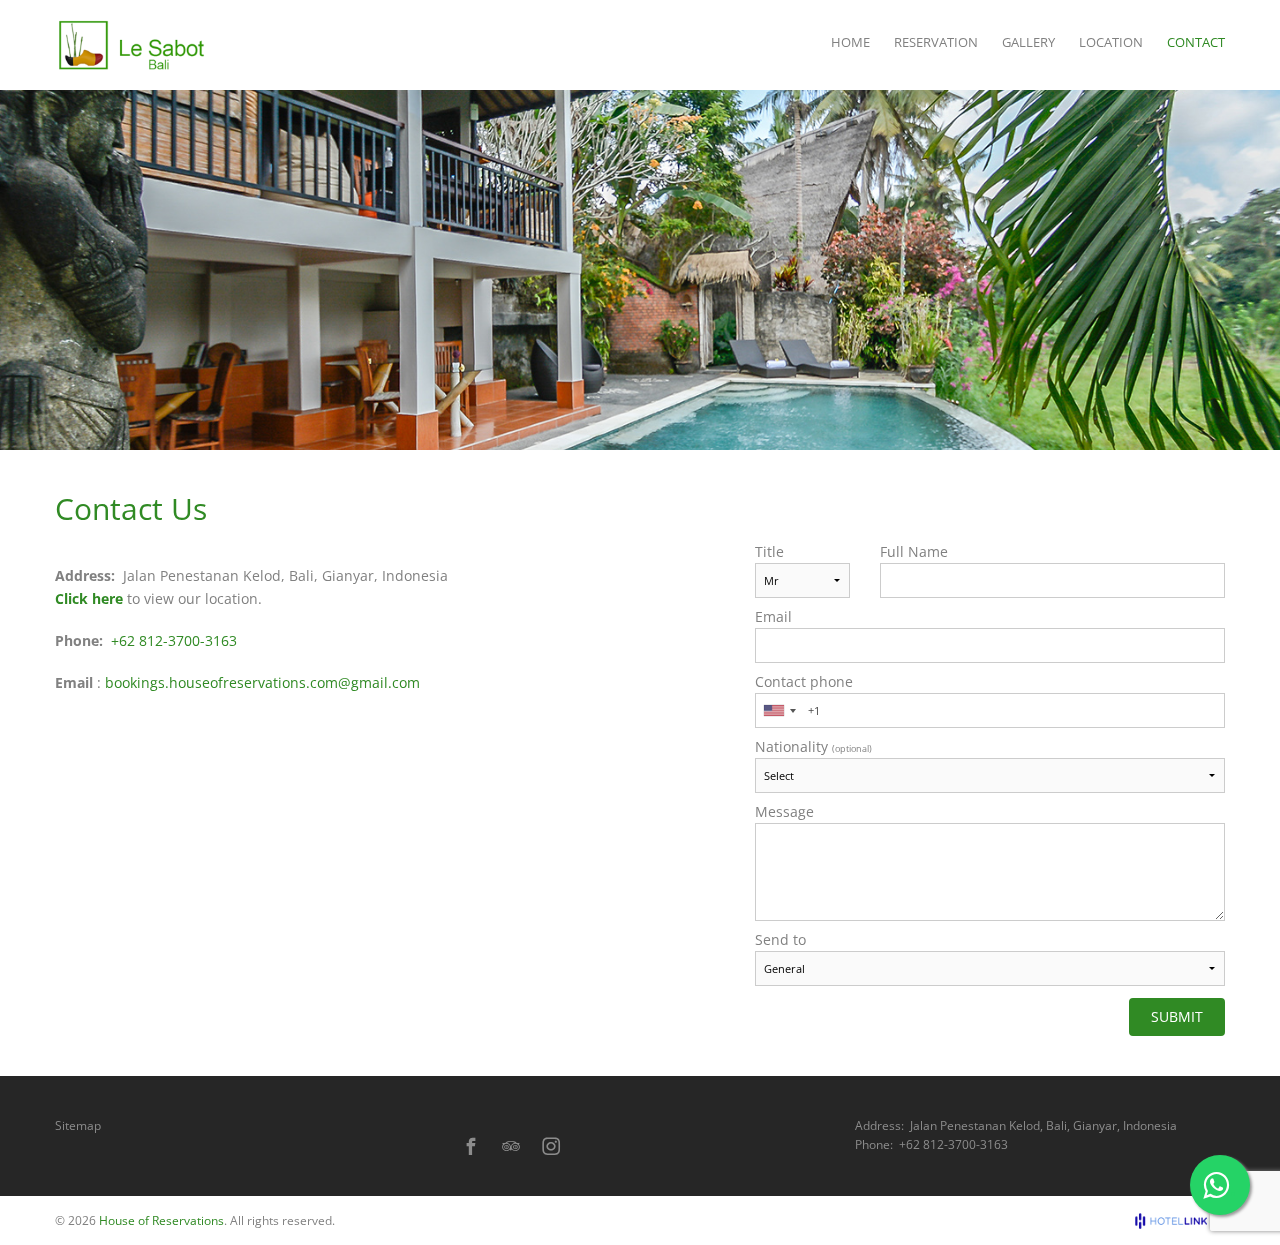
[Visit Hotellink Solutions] (1180, 1220)
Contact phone (804, 682)
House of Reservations (161, 1220)
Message (784, 812)
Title (769, 552)
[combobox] (779, 710)
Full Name (914, 552)
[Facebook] (471, 1146)
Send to (780, 940)
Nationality (813, 747)
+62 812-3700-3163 (174, 640)
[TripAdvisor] (511, 1146)
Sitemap (78, 1125)
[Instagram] (551, 1146)
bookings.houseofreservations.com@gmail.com (262, 682)
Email (773, 617)
